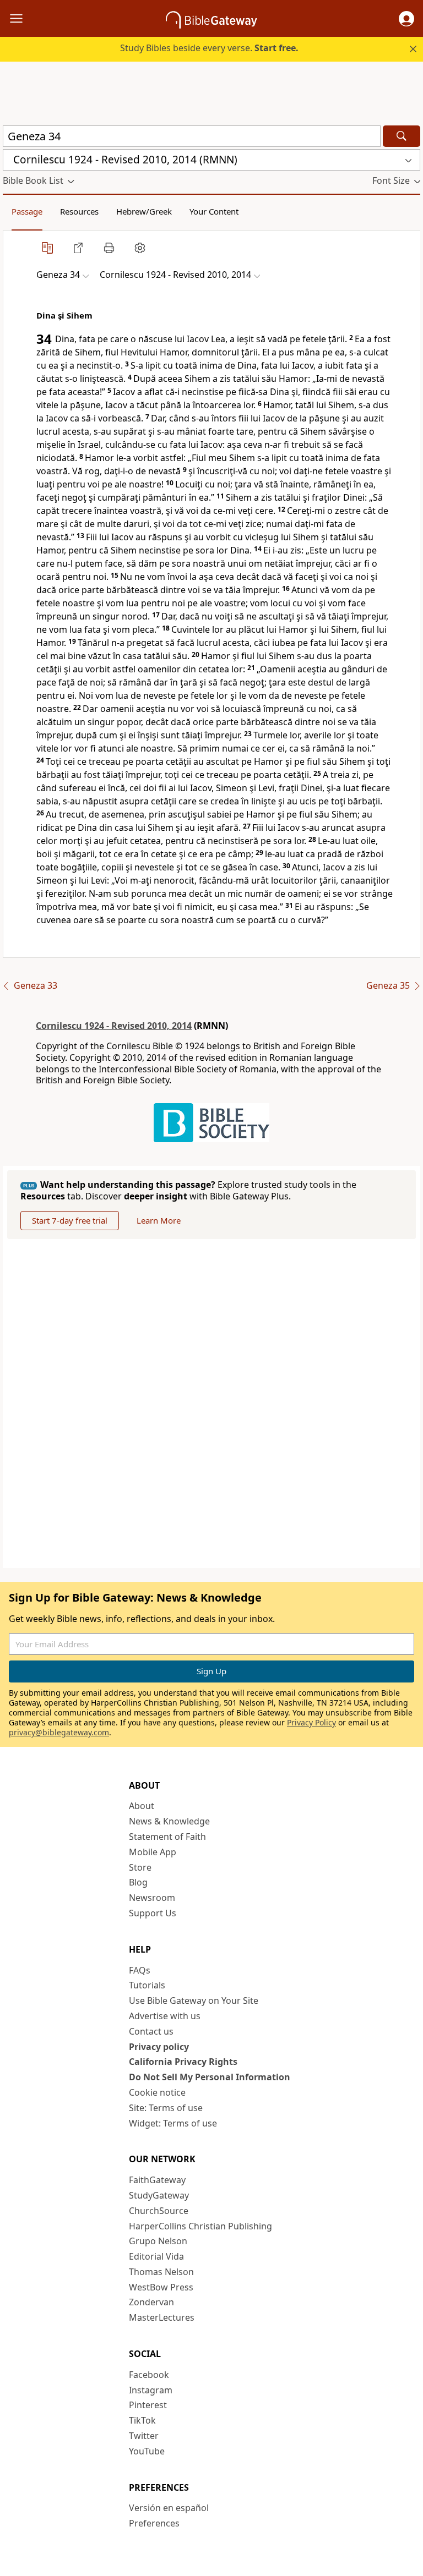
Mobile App (153, 1852)
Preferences (154, 2523)
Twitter (144, 2436)
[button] (406, 19)
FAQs (140, 1970)
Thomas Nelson (161, 2272)
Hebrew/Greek (144, 211)
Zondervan (151, 2302)
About (142, 1806)
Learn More (159, 1220)
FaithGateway (157, 2180)
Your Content (214, 211)
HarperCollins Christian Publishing (200, 2226)
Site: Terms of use (166, 2108)
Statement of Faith (167, 1837)
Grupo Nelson (158, 2241)
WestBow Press (161, 2287)
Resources (79, 211)
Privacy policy (159, 2047)
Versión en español (169, 2508)
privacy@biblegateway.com (59, 1732)
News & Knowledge (169, 1821)
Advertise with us (165, 2016)
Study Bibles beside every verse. (209, 48)
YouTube (147, 2451)
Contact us (151, 2031)
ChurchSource (159, 2211)
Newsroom (152, 1898)
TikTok (142, 2420)
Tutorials (147, 1985)
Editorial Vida (156, 2256)
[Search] (402, 136)
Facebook (149, 2375)
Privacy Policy (311, 1722)
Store (140, 1867)
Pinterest (148, 2405)
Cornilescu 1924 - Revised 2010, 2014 (114, 1026)
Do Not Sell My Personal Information (210, 2077)
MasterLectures (162, 2317)
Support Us (153, 1913)
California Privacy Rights (183, 2062)
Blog (138, 1882)
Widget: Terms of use (173, 2123)
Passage (27, 211)
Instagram (151, 2390)
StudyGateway (159, 2195)
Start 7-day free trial (70, 1220)
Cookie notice (157, 2092)
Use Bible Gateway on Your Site (194, 2000)
